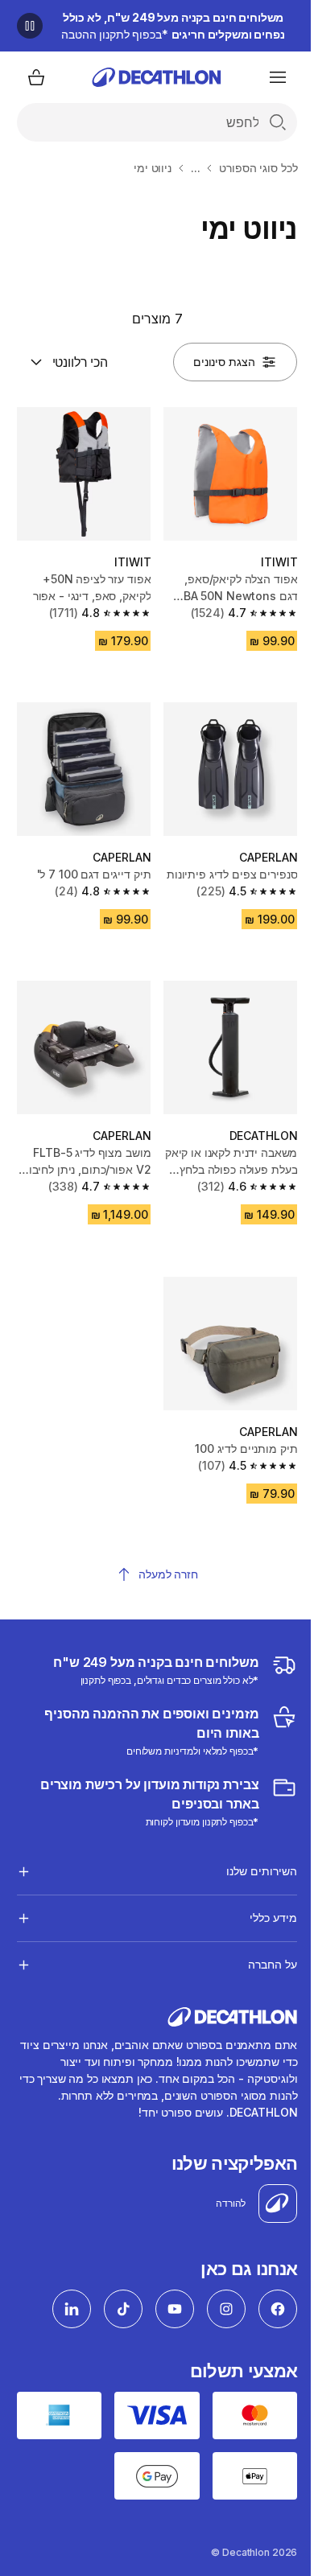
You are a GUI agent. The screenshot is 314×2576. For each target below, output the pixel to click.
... (196, 168)
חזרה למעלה (168, 1574)
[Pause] (30, 26)
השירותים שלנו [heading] (250, 1864)
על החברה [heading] (260, 1957)
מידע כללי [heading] (261, 1910)
